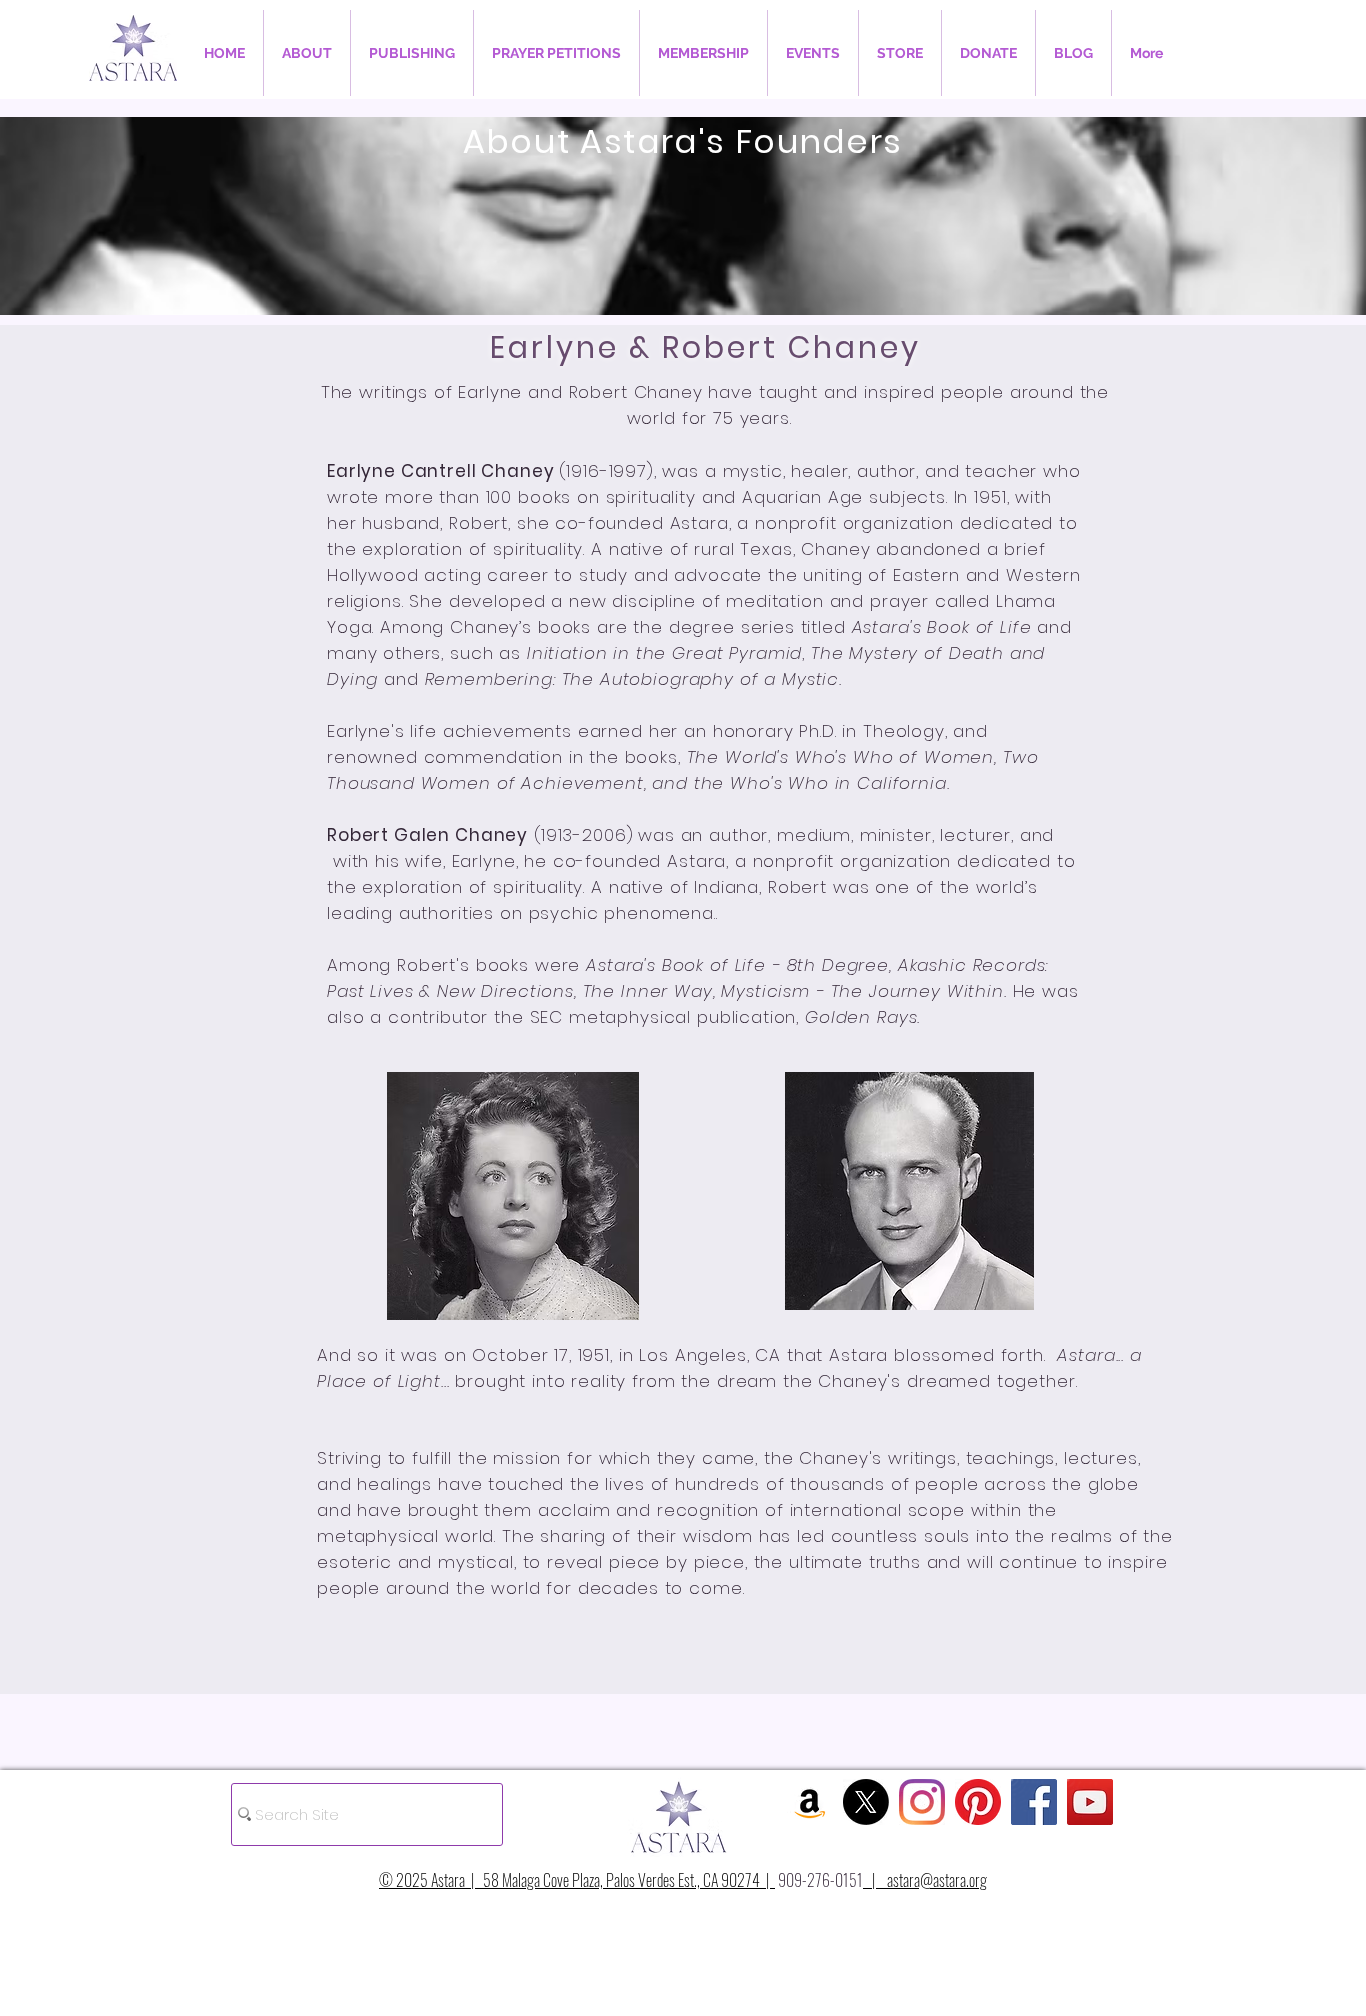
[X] (866, 1802)
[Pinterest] (978, 1802)
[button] (307, 53)
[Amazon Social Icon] (810, 1802)
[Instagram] (922, 1802)
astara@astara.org (937, 1880)
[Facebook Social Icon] (1034, 1802)
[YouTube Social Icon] (1090, 1802)
